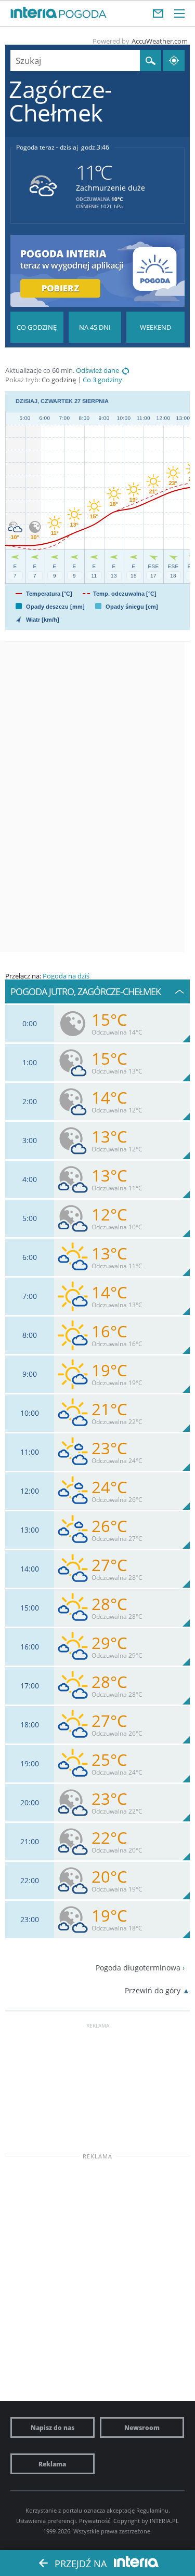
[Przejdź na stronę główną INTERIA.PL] (34, 13)
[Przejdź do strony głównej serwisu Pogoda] (83, 15)
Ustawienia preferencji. (47, 2521)
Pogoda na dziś (66, 976)
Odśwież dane (97, 371)
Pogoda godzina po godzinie (37, 327)
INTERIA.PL (164, 2521)
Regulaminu (152, 2510)
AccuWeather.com (160, 41)
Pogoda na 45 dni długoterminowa (95, 327)
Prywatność (95, 2521)
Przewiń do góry (153, 1990)
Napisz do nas (53, 2427)
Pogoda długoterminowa (138, 1968)
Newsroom (142, 2427)
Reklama (52, 2464)
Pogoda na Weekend (155, 327)
